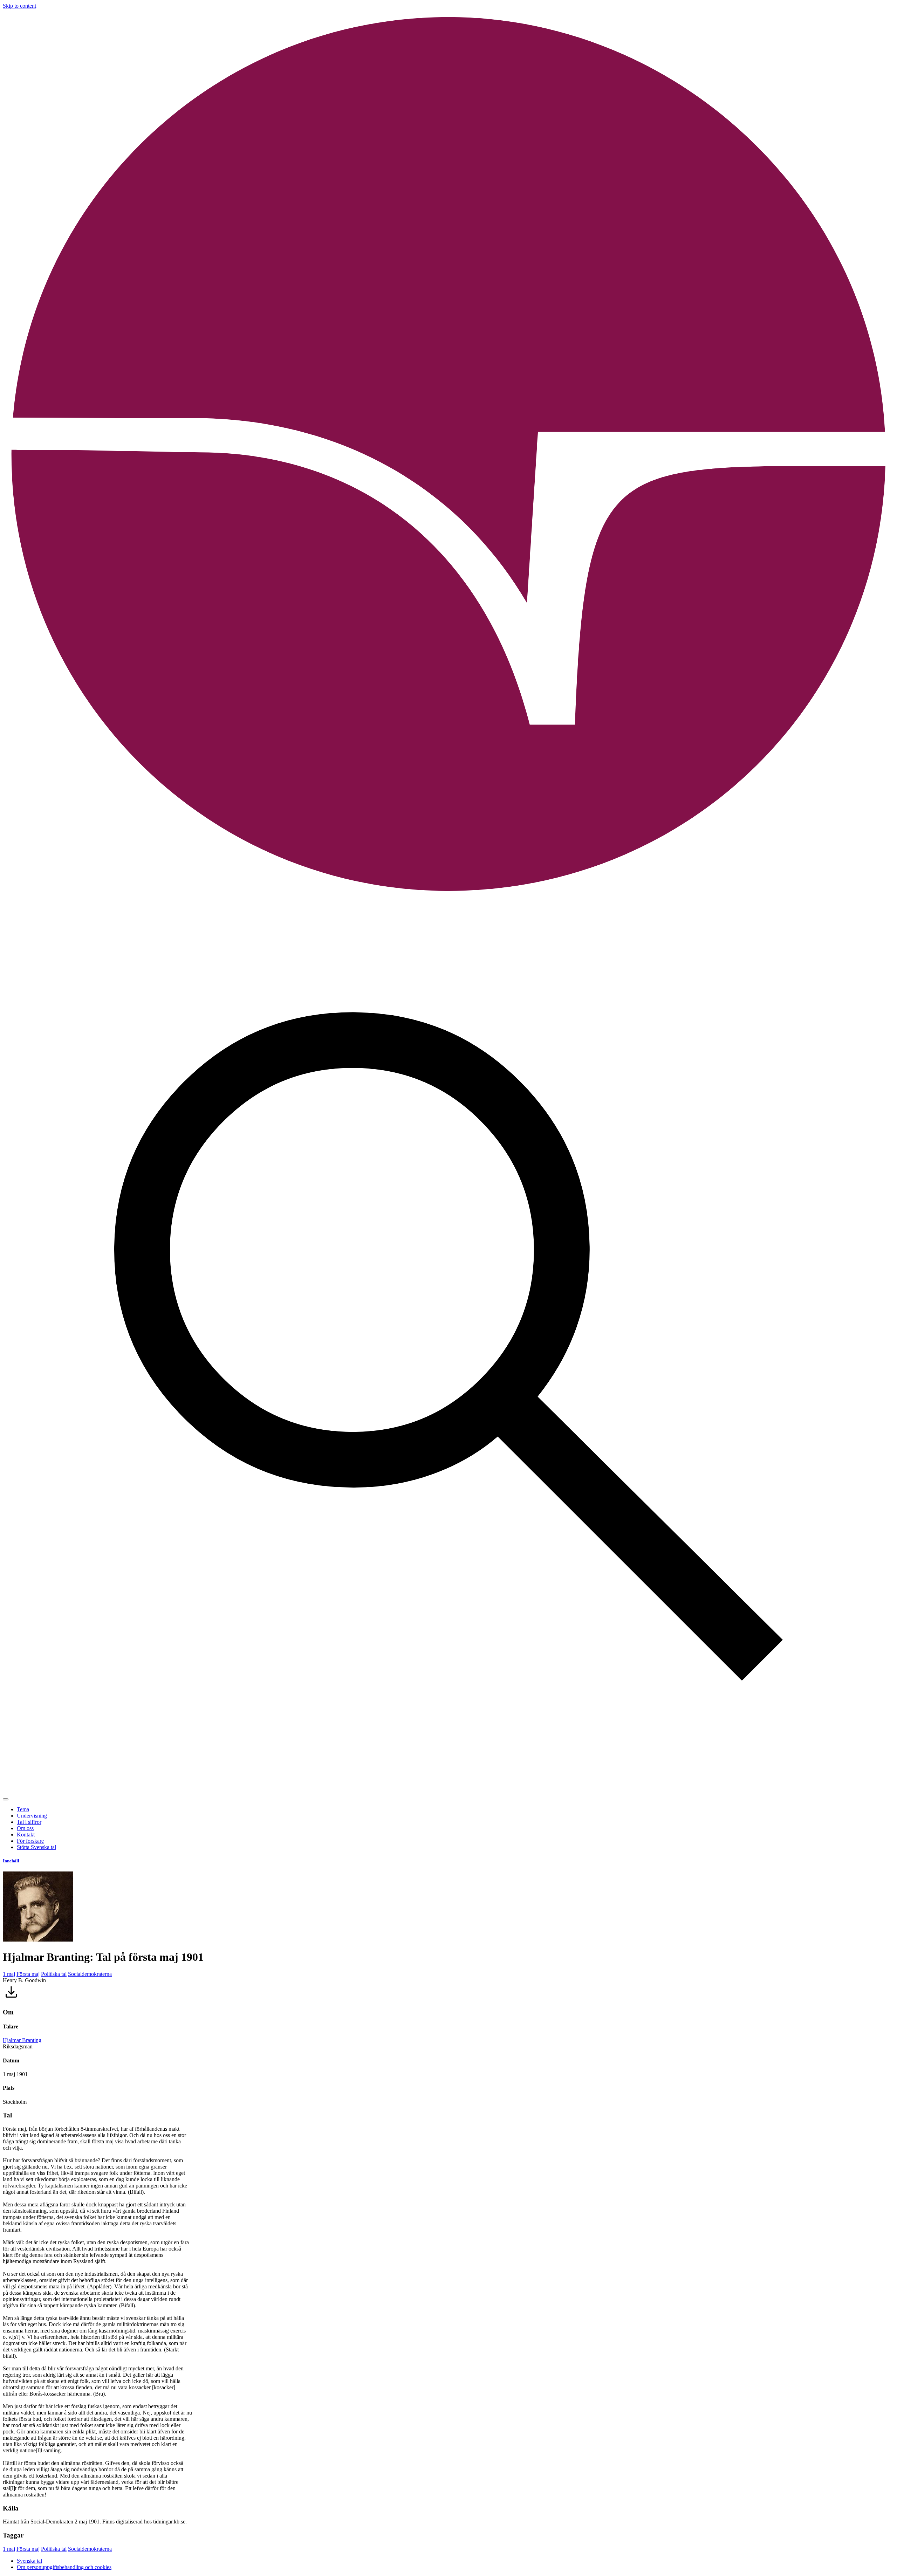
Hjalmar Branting (22, 2040)
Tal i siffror (29, 1822)
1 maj (9, 1974)
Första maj (28, 1974)
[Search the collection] (448, 1791)
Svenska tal (29, 2561)
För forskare (30, 1841)
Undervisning (32, 1816)
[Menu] (6, 1799)
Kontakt (26, 1835)
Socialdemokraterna (90, 1974)
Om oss (25, 1828)
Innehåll (11, 1861)
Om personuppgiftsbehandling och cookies (64, 2567)
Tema (23, 1809)
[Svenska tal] (448, 898)
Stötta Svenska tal (36, 1847)
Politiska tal (54, 1974)
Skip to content (19, 6)
